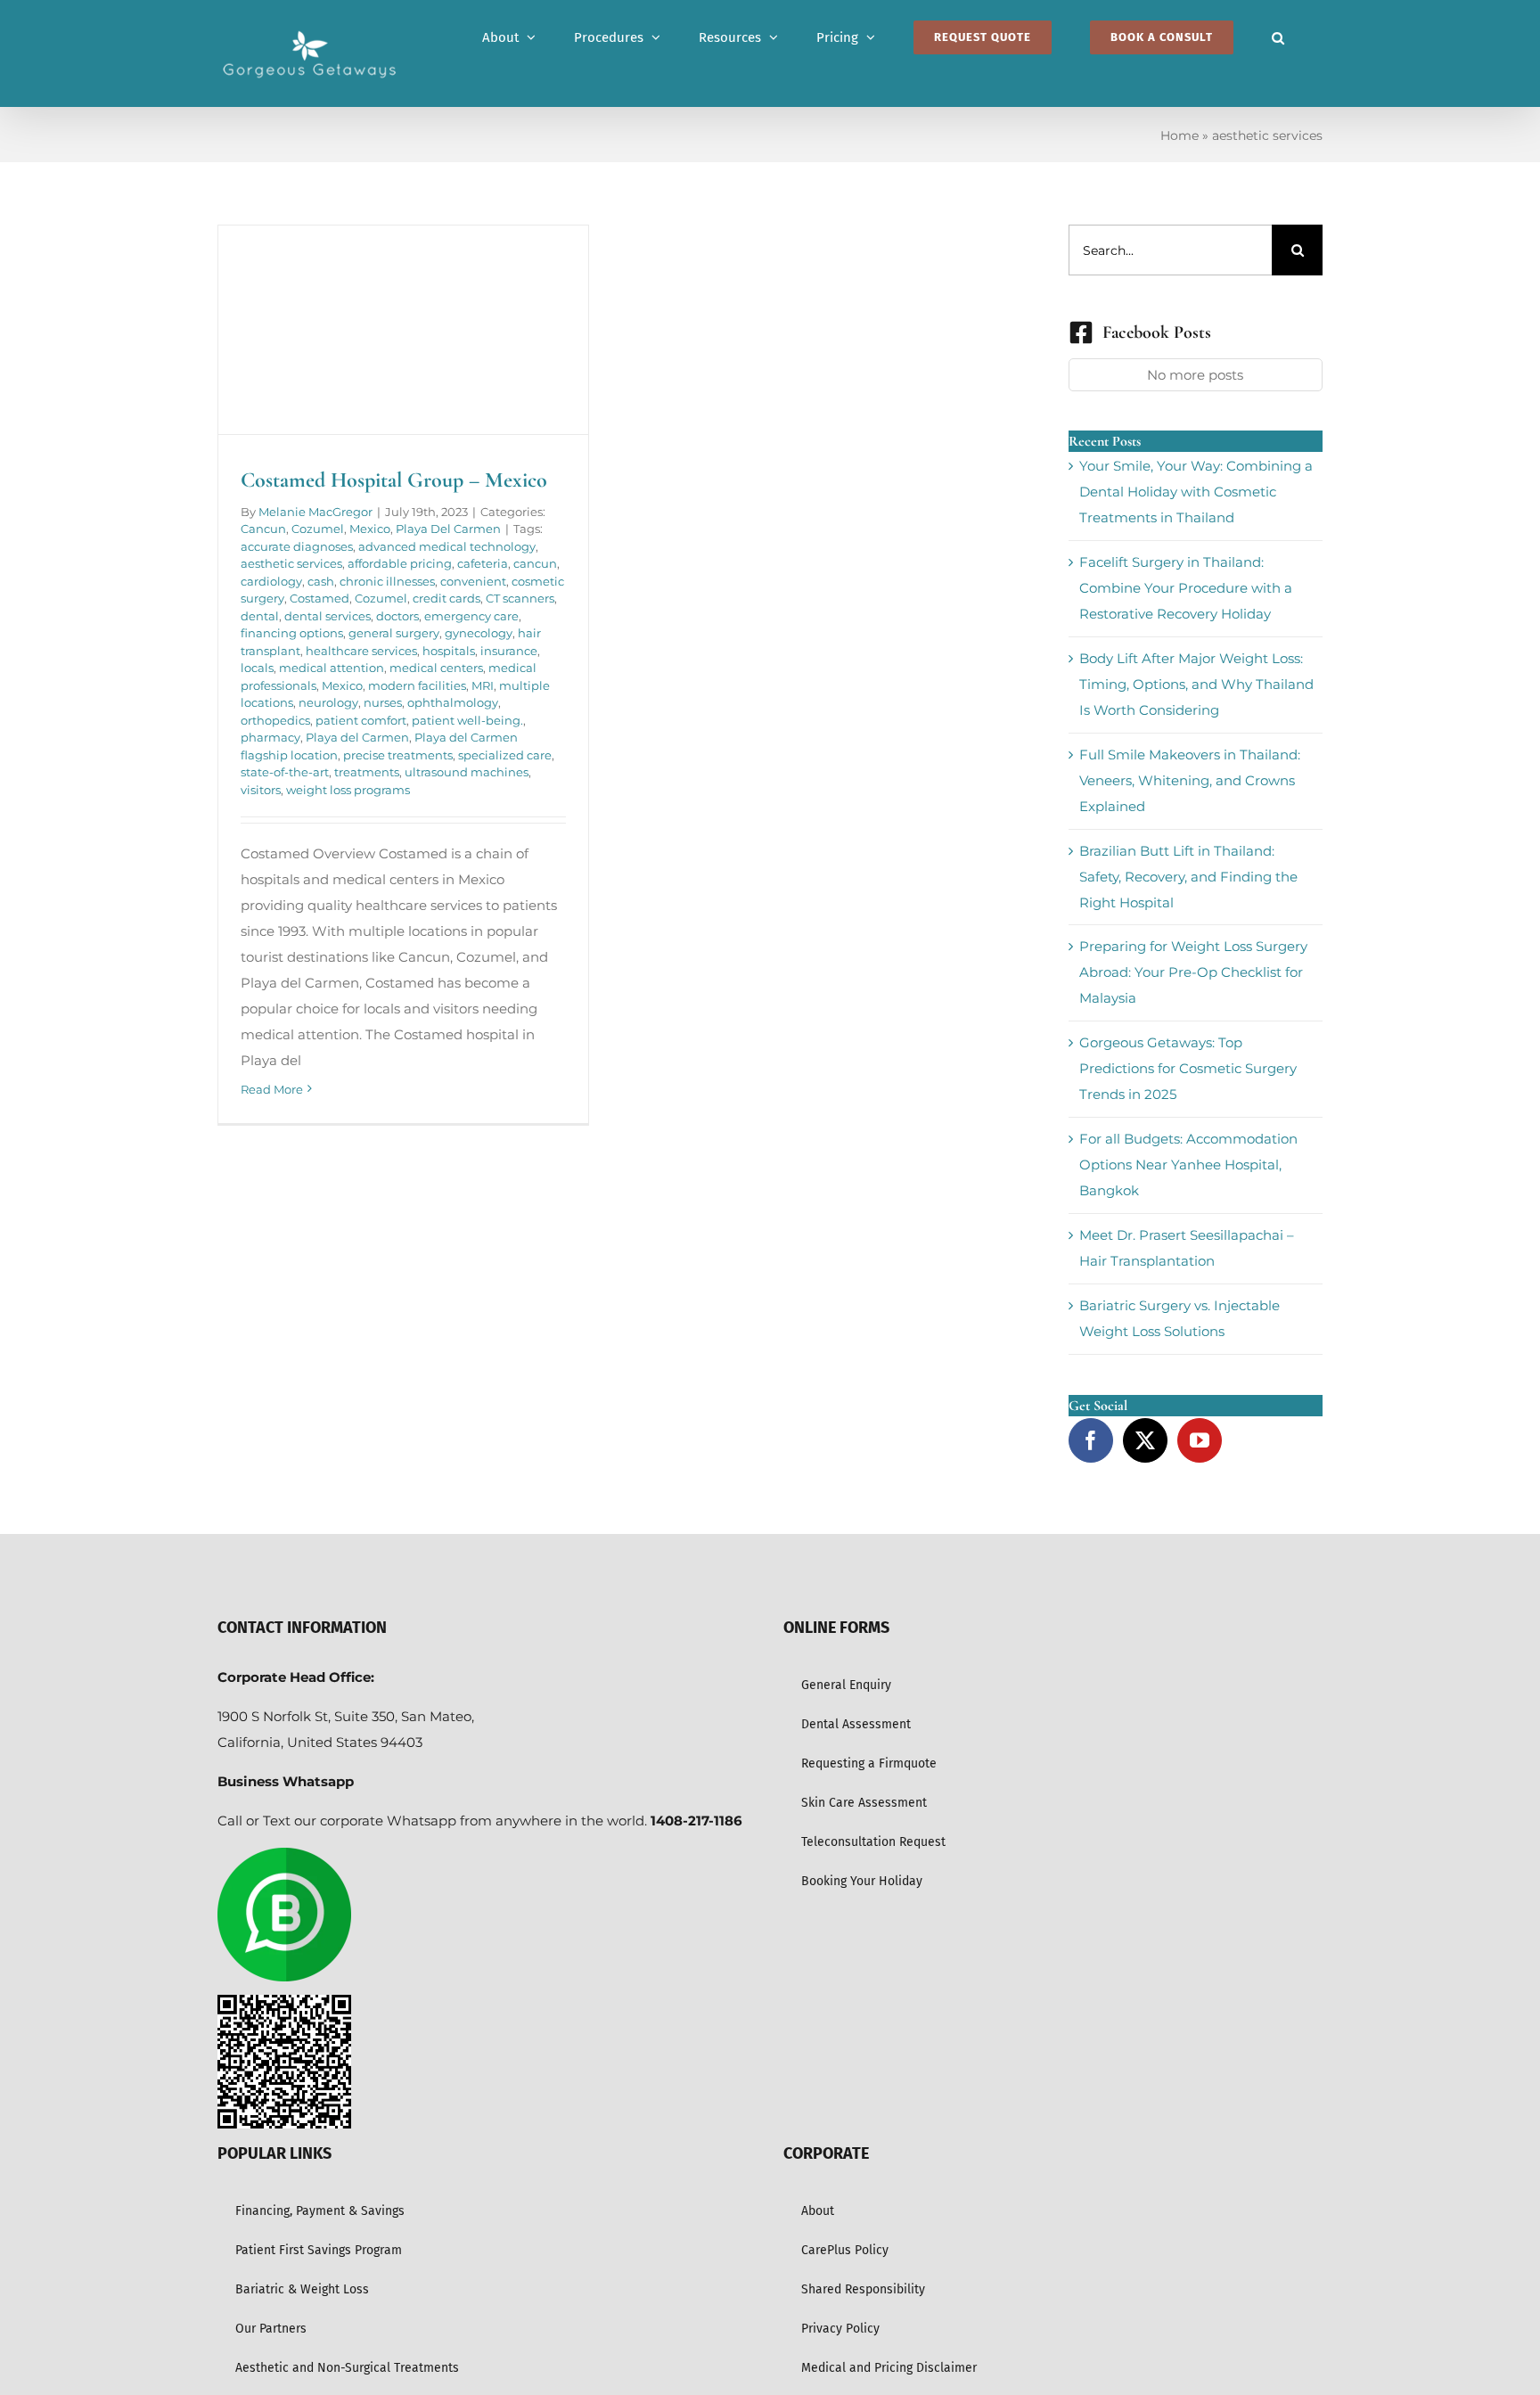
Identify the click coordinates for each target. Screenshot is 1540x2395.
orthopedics (275, 720)
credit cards (446, 598)
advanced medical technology (447, 546)
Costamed (319, 598)
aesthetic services (291, 563)
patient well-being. (467, 720)
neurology (328, 702)
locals (257, 668)
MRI (483, 685)
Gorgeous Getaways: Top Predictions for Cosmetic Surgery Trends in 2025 (1188, 1068)
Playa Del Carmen (448, 529)
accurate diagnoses (297, 546)
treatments (367, 772)
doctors (397, 616)
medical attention (332, 668)
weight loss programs (348, 790)
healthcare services (361, 651)
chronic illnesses (387, 581)
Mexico (370, 529)
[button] (1278, 37)
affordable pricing (400, 563)
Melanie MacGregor (315, 512)
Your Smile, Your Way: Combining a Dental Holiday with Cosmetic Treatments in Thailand (1196, 492)
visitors (261, 790)
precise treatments (398, 755)
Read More (272, 1089)
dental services (328, 616)
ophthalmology (453, 702)
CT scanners (520, 598)
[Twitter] (1145, 1440)
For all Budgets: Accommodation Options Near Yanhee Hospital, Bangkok (1188, 1165)
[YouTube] (1200, 1440)
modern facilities (417, 685)
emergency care (471, 616)
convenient (473, 581)
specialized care (505, 755)
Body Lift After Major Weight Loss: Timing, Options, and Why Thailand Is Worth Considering (1196, 684)
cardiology (271, 581)
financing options (292, 633)
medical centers (436, 668)
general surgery (394, 633)
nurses (383, 702)
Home (1180, 135)
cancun (535, 563)
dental (260, 616)
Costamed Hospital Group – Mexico (394, 480)
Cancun (263, 529)
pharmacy (270, 737)
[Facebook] (1091, 1440)
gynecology (479, 633)
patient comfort (361, 720)
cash (321, 581)
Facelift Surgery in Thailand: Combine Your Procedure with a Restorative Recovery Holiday (1186, 588)
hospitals (449, 651)
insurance (509, 651)
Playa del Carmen (357, 737)
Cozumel (318, 529)
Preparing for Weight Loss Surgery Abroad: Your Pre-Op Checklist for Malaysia (1193, 972)
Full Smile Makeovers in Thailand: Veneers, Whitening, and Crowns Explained (1190, 780)
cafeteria (483, 563)
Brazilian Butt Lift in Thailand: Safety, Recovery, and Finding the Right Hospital (1188, 877)
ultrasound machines (467, 772)
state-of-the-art (285, 772)
